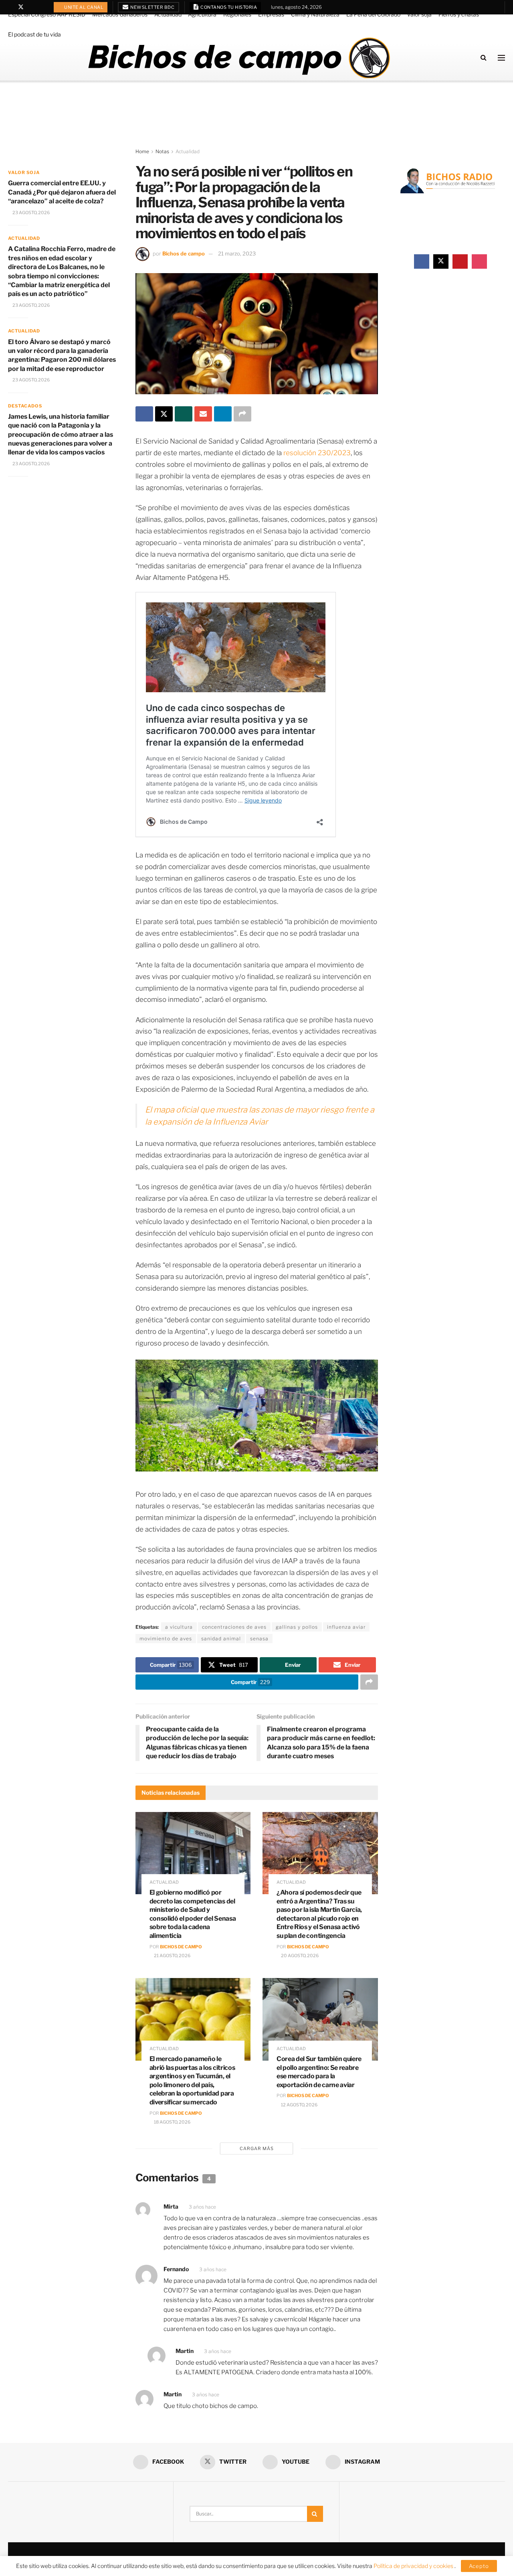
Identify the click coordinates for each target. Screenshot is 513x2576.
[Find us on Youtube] (31, 7)
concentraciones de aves (234, 1627)
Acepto (479, 2566)
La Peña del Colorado (373, 14)
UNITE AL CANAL (84, 7)
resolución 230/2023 (317, 453)
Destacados (25, 406)
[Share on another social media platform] (242, 414)
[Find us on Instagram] (41, 7)
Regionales (237, 14)
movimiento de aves (166, 1639)
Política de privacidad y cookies (414, 2566)
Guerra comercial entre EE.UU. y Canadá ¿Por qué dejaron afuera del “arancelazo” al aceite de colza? (62, 192)
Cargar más (257, 2148)
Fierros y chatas (459, 14)
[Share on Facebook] (144, 414)
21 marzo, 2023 (237, 253)
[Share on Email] (203, 414)
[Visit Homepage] (239, 58)
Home (142, 151)
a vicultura (179, 1627)
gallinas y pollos (297, 1627)
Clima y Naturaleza (315, 14)
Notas (162, 151)
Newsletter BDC (152, 7)
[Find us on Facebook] (10, 7)
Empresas (271, 14)
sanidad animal (221, 1639)
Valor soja (419, 14)
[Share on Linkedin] (223, 414)
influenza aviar (346, 1627)
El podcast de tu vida (34, 34)
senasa (259, 1639)
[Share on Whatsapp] (184, 414)
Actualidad (168, 14)
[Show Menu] (501, 58)
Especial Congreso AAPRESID (47, 14)
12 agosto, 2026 (299, 2105)
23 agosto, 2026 (31, 213)
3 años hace (202, 2207)
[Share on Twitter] (164, 414)
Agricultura (202, 14)
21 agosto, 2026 (172, 1956)
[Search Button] (484, 58)
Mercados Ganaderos (120, 14)
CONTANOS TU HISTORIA (228, 7)
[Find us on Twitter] (21, 7)
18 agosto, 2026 (172, 2122)
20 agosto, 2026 (299, 1956)
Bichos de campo (184, 253)
